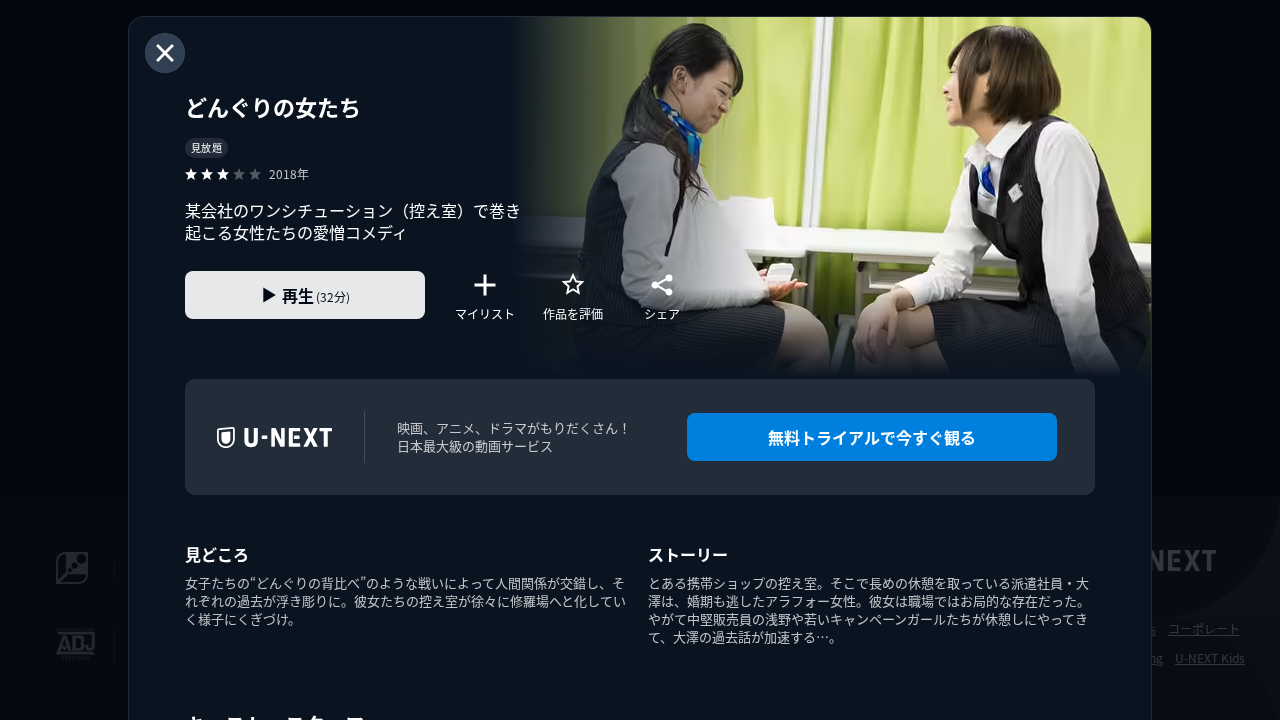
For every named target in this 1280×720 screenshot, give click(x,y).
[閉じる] (165, 53)
